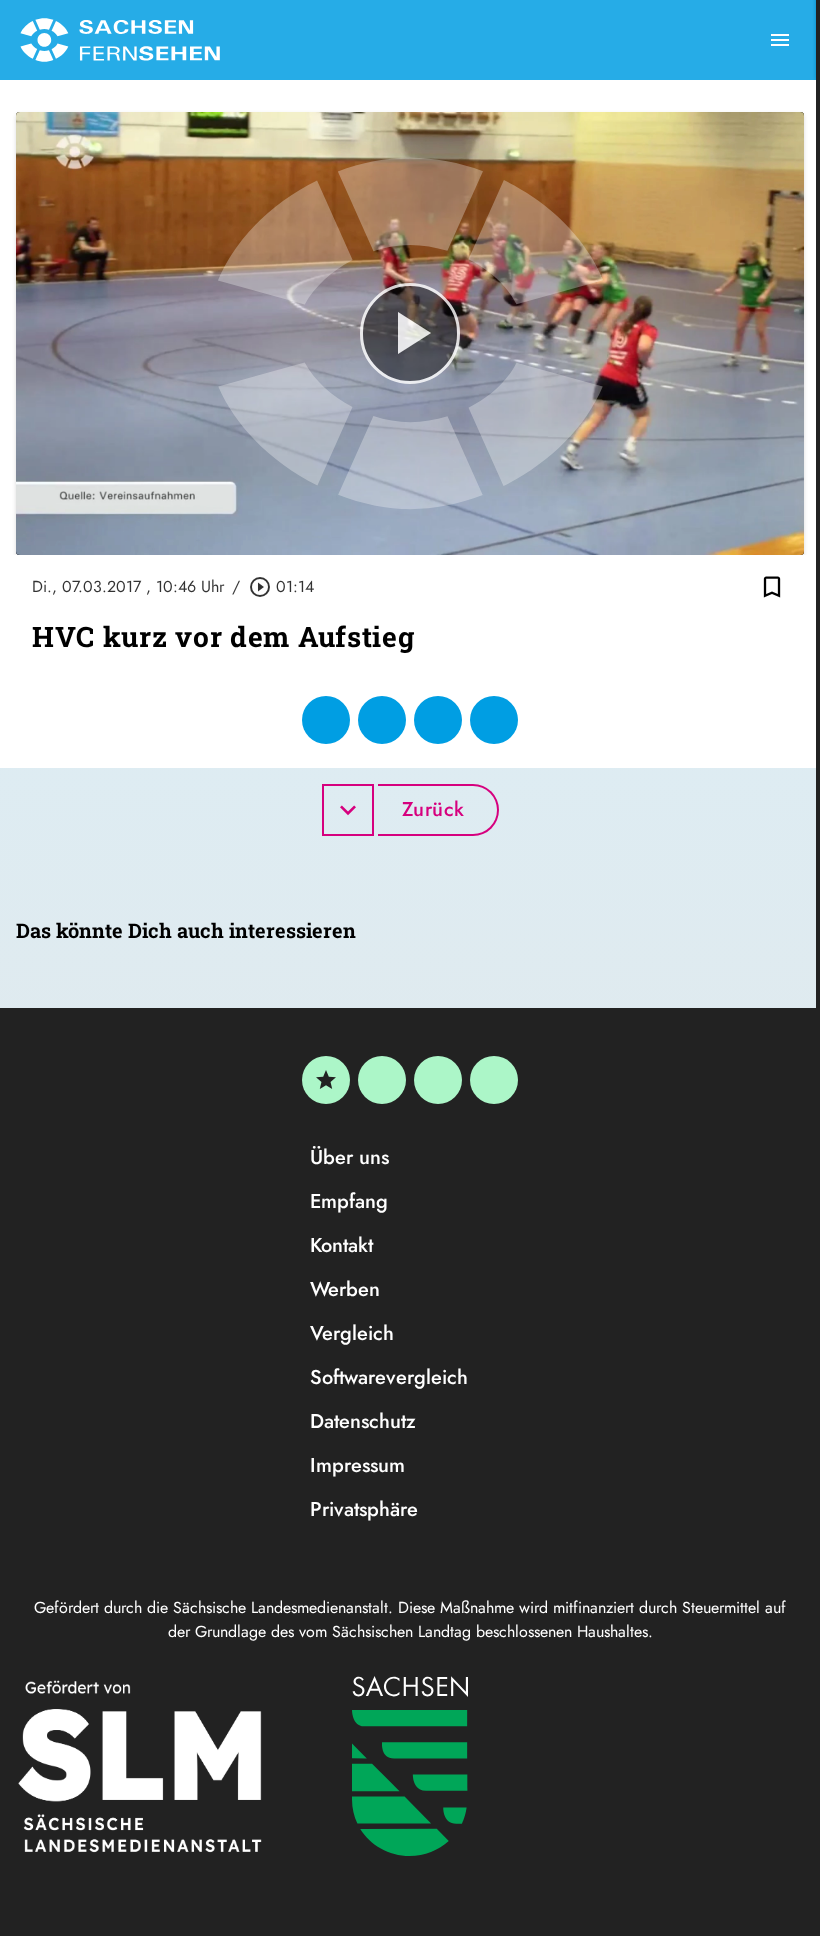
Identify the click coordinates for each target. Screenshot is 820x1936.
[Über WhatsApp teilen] (438, 720)
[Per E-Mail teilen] (494, 720)
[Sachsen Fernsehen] (120, 40)
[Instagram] (438, 1080)
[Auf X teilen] (382, 720)
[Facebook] (382, 1080)
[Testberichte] (326, 1080)
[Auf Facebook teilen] (326, 720)
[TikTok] (494, 1080)
